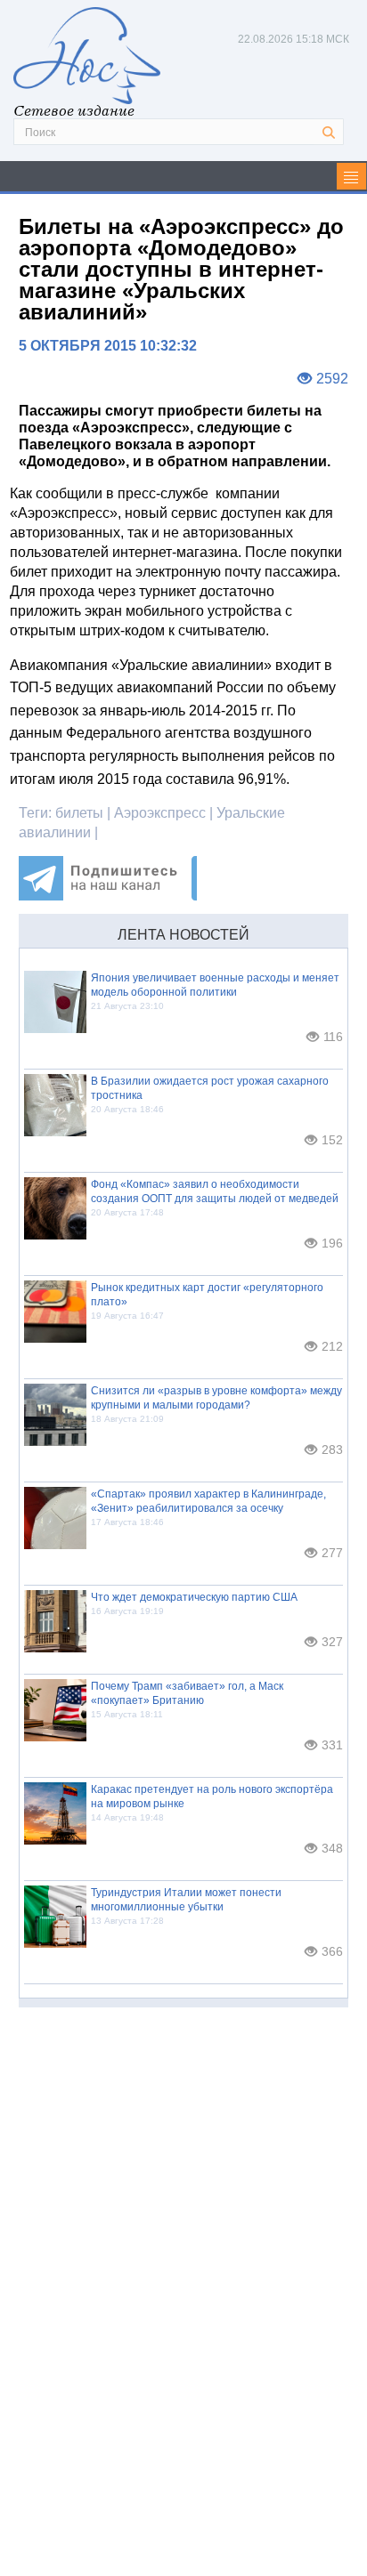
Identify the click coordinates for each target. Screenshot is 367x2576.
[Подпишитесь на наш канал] (108, 896)
